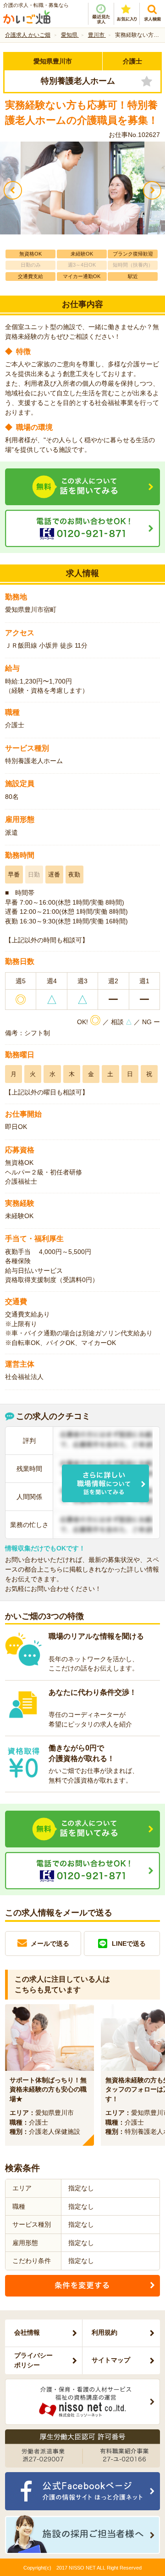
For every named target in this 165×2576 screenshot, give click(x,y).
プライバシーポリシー (33, 2360)
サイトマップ (111, 2360)
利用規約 (104, 2332)
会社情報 (27, 2332)
